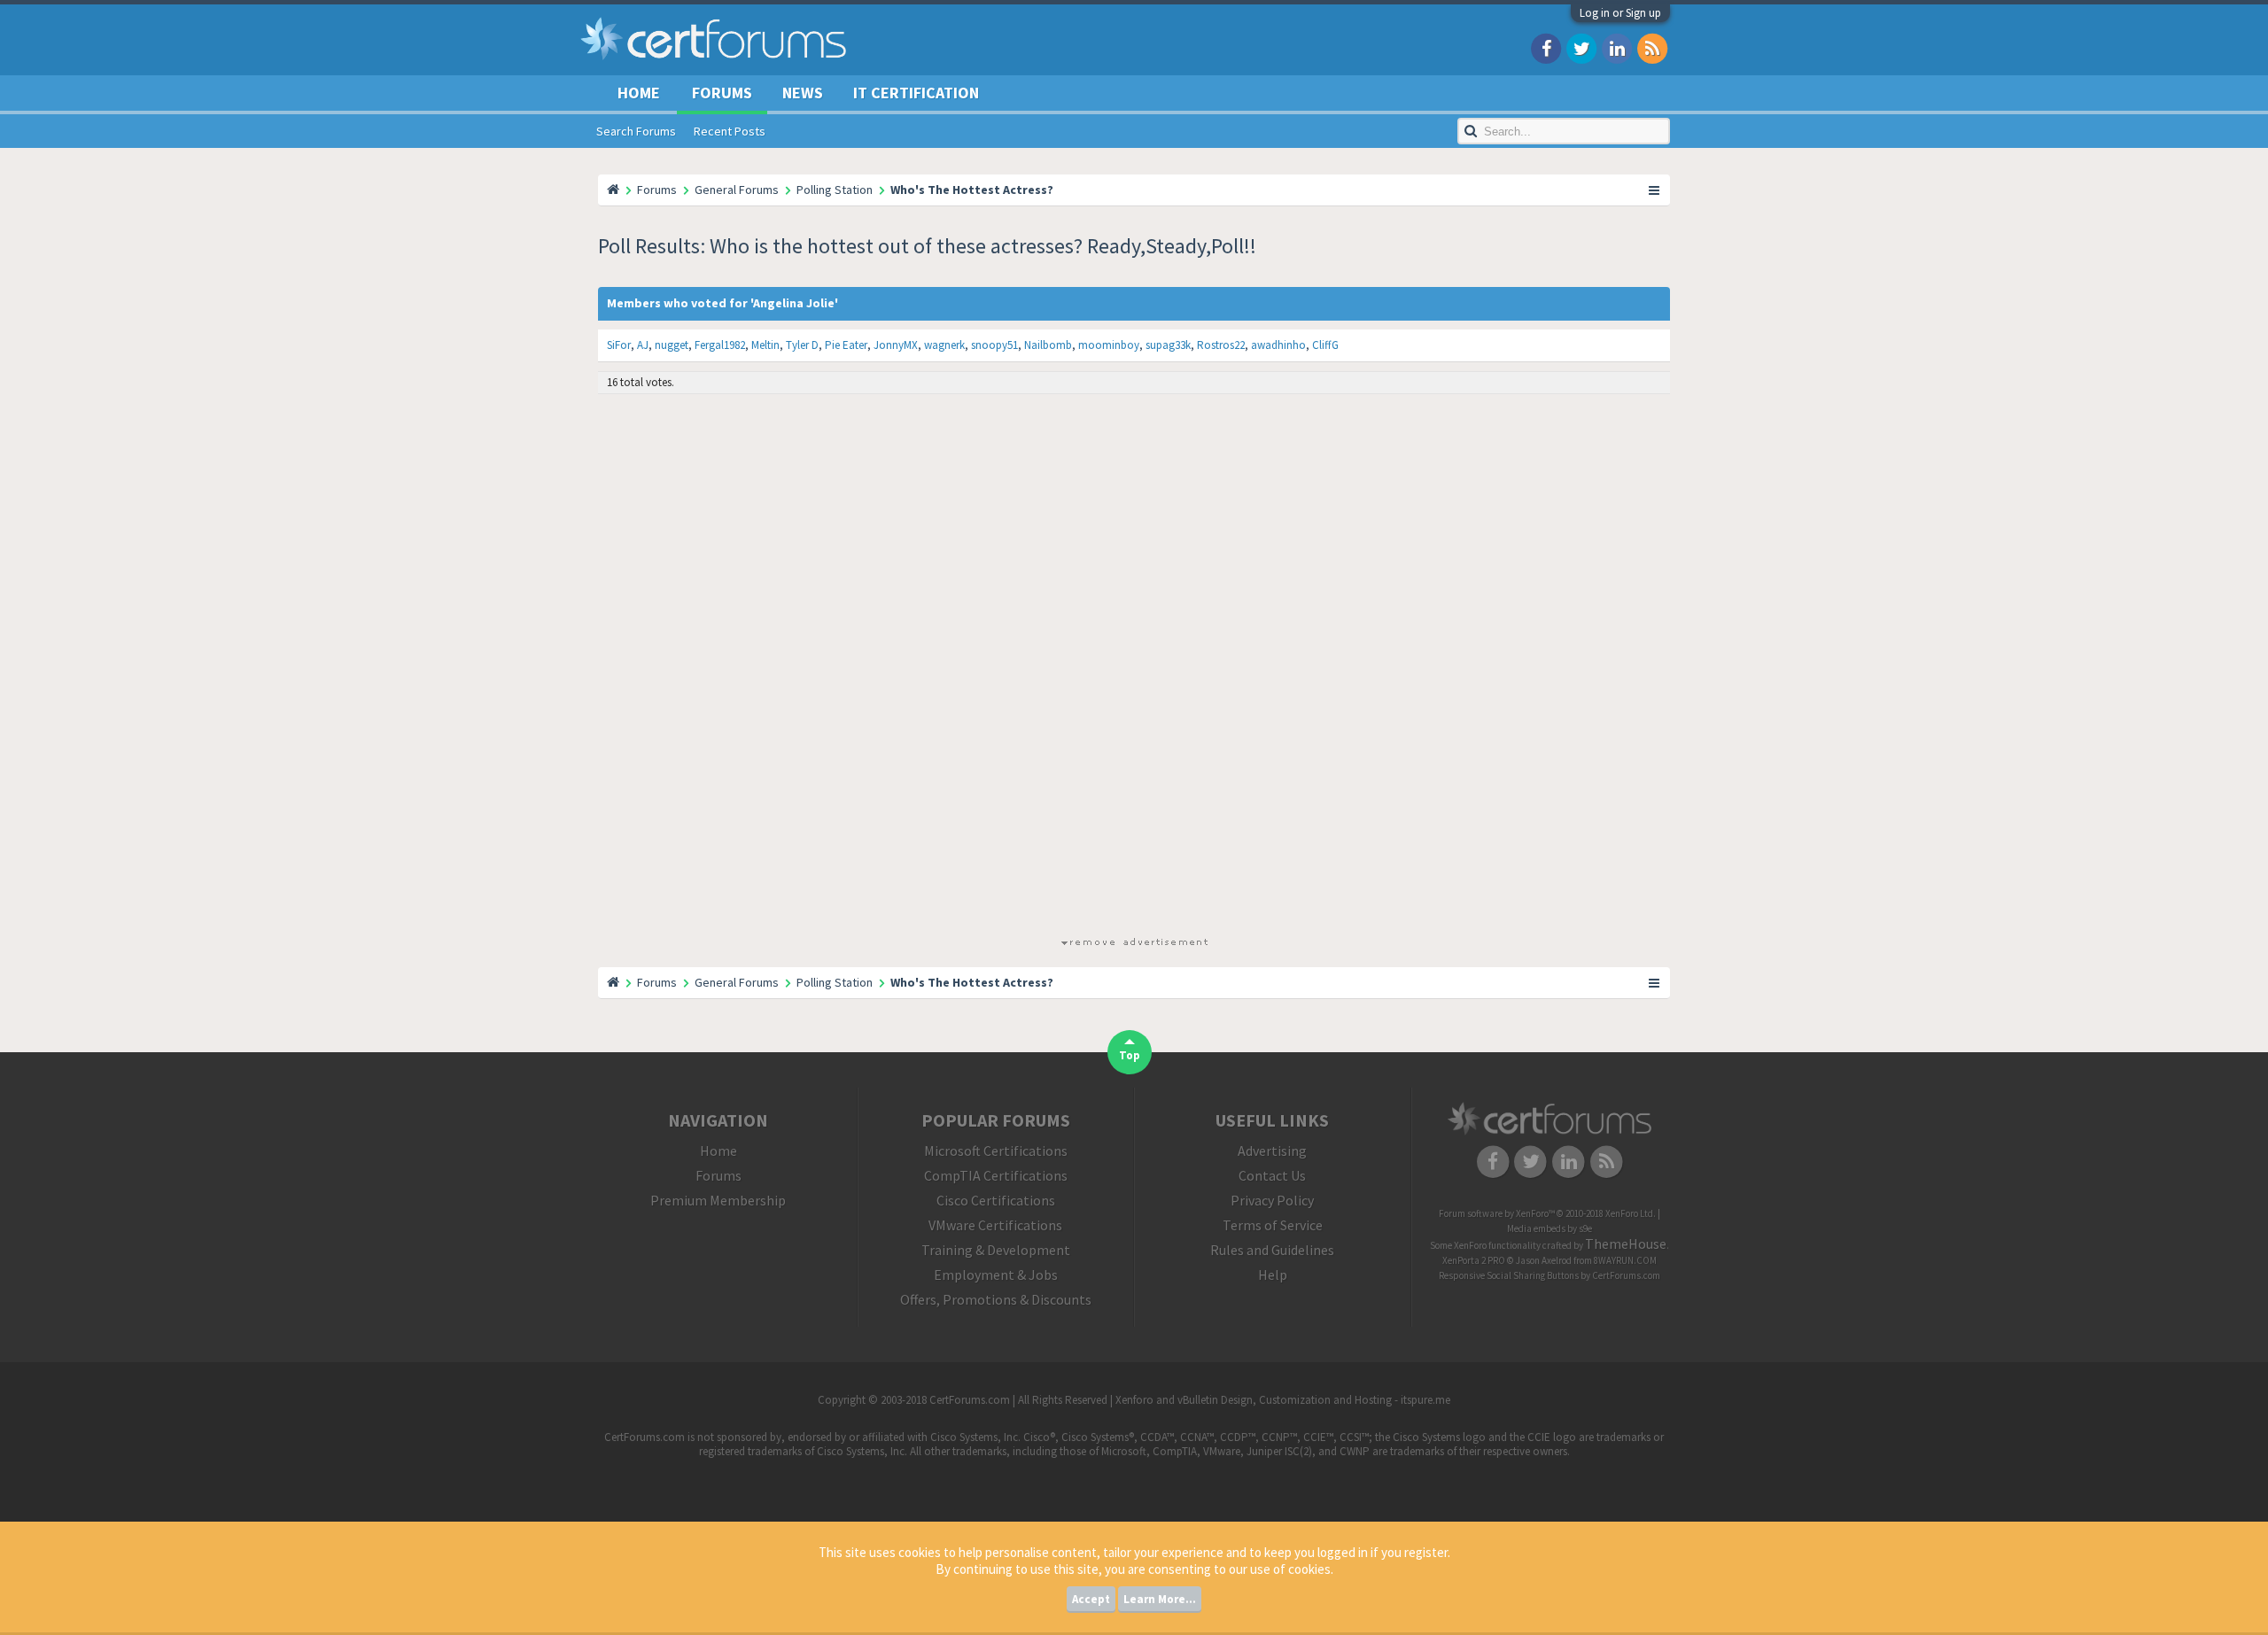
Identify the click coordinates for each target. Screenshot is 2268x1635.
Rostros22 (1221, 345)
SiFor (619, 345)
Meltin (765, 345)
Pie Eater (846, 345)
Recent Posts (730, 131)
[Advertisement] (1134, 669)
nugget (672, 345)
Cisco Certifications (996, 1200)
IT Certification (916, 93)
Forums (722, 93)
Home (639, 93)
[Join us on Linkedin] (1617, 47)
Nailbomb (1048, 345)
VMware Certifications (995, 1225)
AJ (643, 345)
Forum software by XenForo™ (1547, 1213)
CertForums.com (1626, 1275)
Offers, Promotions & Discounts (996, 1299)
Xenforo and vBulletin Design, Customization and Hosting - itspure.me (1283, 1400)
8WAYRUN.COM (1625, 1260)
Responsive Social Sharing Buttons (1509, 1275)
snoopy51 (994, 345)
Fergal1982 (720, 345)
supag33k (1168, 345)
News (803, 93)
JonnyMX (896, 345)
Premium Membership (718, 1200)
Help (1273, 1275)
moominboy (1109, 345)
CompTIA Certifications (996, 1175)
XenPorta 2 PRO (1474, 1260)
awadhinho (1278, 345)
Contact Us (1272, 1175)
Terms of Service (1273, 1225)
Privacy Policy (1272, 1200)
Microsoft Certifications (996, 1151)
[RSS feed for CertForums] (1652, 47)
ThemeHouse (1626, 1244)
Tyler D (802, 345)
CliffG (1325, 345)
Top (1130, 1055)
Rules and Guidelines (1272, 1250)
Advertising (1272, 1151)
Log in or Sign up (1620, 13)
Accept (1091, 1599)
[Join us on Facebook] (1546, 47)
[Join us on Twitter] (1581, 47)
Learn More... (1160, 1599)
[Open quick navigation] (1655, 190)
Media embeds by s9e (1550, 1228)
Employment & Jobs (996, 1275)
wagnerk (944, 345)
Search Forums (636, 131)
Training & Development (996, 1250)
